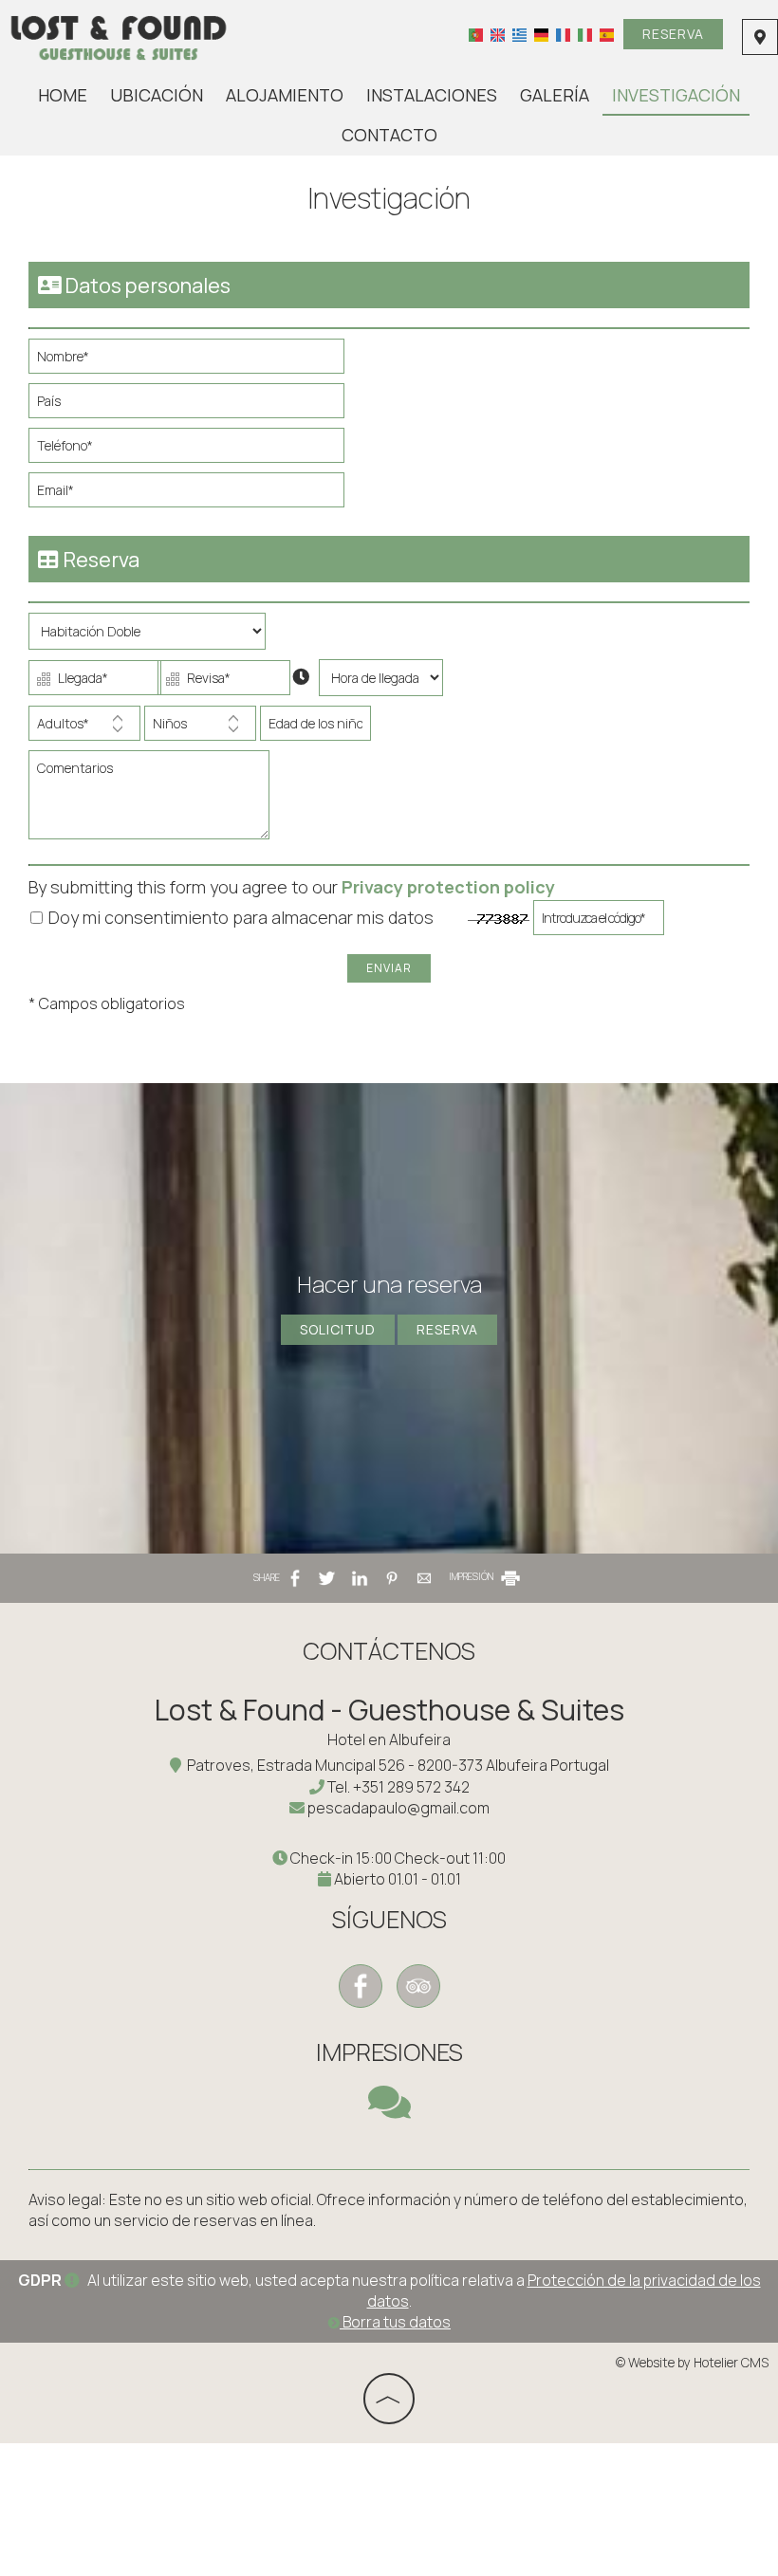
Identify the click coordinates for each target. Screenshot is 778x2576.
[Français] (563, 34)
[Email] (194, 495)
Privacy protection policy (448, 887)
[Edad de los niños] (312, 728)
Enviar (389, 968)
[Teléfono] (194, 450)
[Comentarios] (153, 802)
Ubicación (157, 95)
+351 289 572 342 (411, 1787)
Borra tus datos (395, 2322)
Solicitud (338, 1329)
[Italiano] (585, 34)
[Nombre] (194, 361)
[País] (194, 405)
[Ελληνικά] (519, 34)
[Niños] (200, 728)
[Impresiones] (389, 2110)
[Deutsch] (541, 34)
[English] (498, 34)
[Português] (476, 34)
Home (63, 95)
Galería (555, 95)
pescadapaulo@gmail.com (398, 1808)
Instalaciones (432, 95)
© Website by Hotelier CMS (692, 2363)
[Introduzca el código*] (599, 922)
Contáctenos (389, 1651)
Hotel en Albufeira (389, 1739)
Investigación (676, 95)
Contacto (389, 135)
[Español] (607, 34)
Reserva (673, 34)
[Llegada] (91, 682)
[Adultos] (84, 728)
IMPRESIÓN (472, 1576)
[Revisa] (220, 682)
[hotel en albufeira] (119, 36)
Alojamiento (285, 95)
